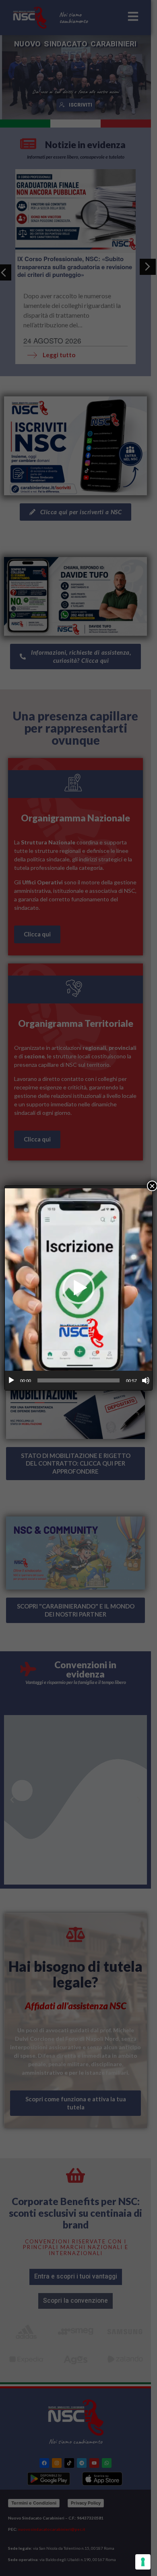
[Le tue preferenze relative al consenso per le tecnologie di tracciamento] (143, 2562)
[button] (78, 1288)
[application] (78, 1288)
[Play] (11, 1380)
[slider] (78, 1380)
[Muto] (146, 1380)
